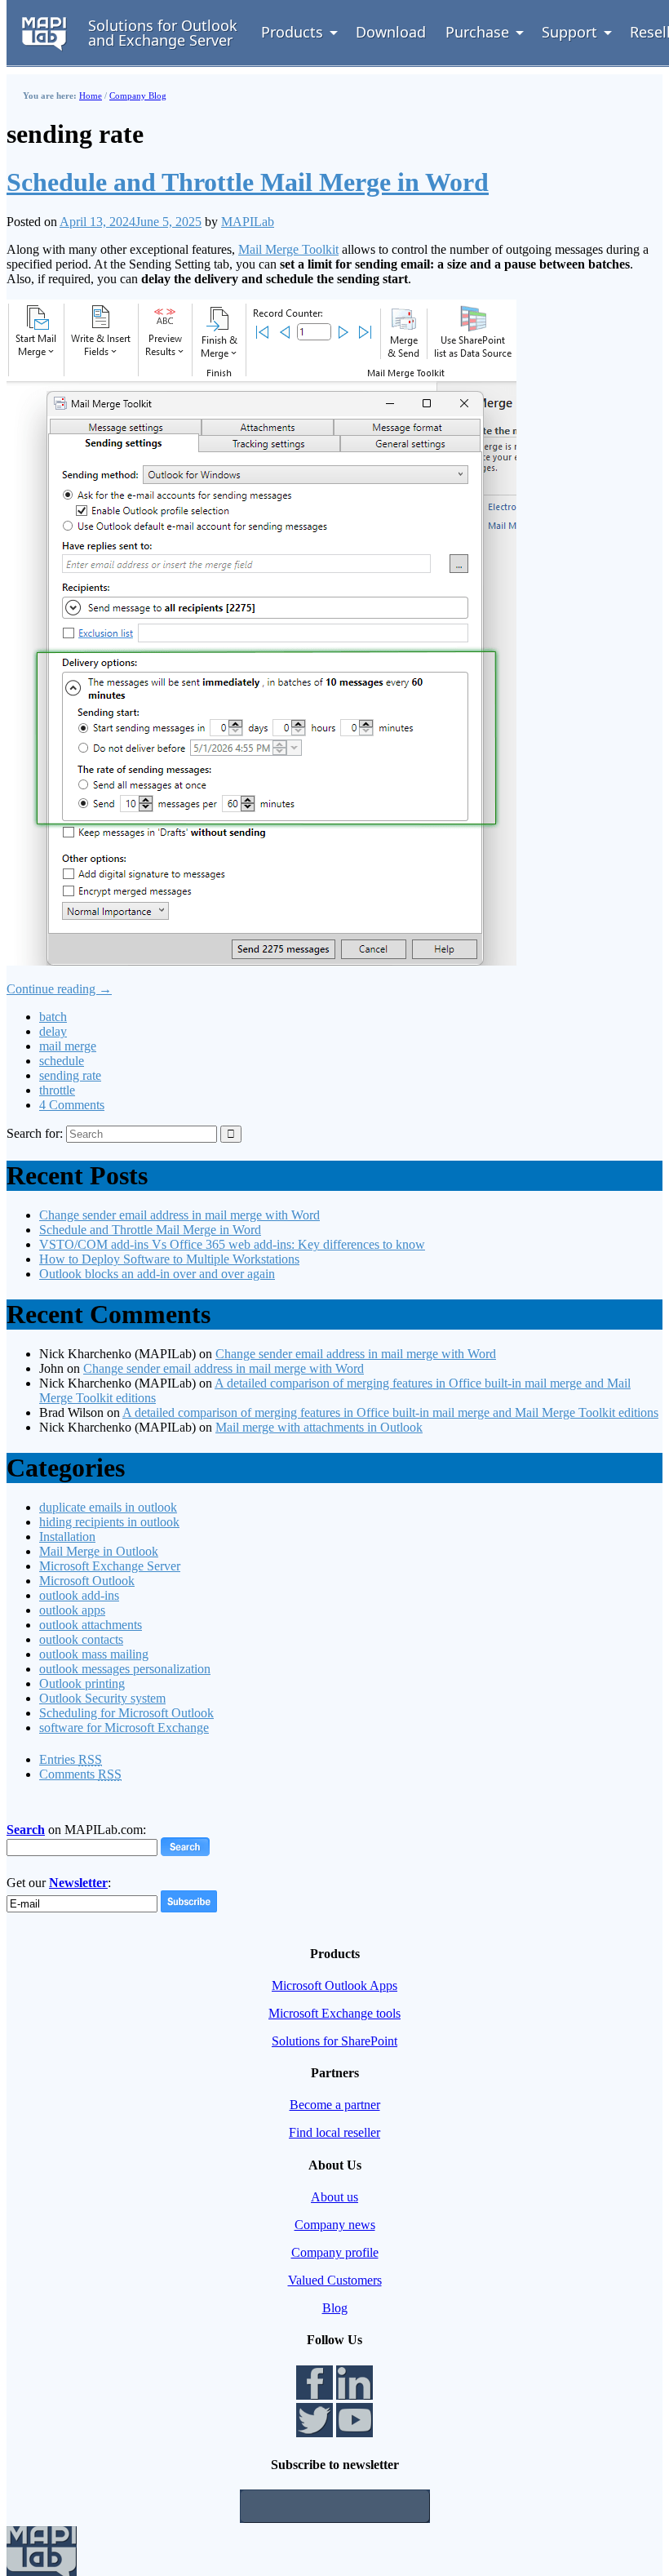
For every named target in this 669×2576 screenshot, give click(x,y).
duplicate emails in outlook (108, 1507)
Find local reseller (334, 2132)
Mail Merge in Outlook (99, 1551)
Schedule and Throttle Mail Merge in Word (248, 182)
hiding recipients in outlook (109, 1522)
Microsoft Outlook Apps (334, 1985)
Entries (71, 1759)
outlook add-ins (79, 1595)
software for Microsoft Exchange (124, 1728)
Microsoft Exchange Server (110, 1566)
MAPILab (248, 222)
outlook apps (72, 1610)
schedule (62, 1061)
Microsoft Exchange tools (334, 2013)
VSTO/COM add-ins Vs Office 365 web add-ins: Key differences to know (232, 1244)
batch (53, 1017)
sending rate (70, 1075)
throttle (57, 1090)
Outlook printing (82, 1683)
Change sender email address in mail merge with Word (179, 1215)
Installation (67, 1537)
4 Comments (72, 1105)
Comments (80, 1774)
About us (334, 2197)
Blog (335, 2308)
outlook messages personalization (125, 1669)
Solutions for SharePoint (334, 2041)
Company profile (335, 2252)
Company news (335, 2225)
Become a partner (335, 2105)
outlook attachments (91, 1625)
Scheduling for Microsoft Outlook (126, 1713)
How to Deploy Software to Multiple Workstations (169, 1259)
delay (53, 1031)
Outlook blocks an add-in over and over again (157, 1274)
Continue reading (59, 989)
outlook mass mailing (94, 1654)
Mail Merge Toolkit (288, 249)
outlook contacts (81, 1639)
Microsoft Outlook (87, 1581)
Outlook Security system (102, 1698)
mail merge (68, 1046)
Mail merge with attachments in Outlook (319, 1427)
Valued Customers (335, 2280)
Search (26, 1830)
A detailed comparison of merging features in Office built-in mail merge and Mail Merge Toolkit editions (390, 1412)
